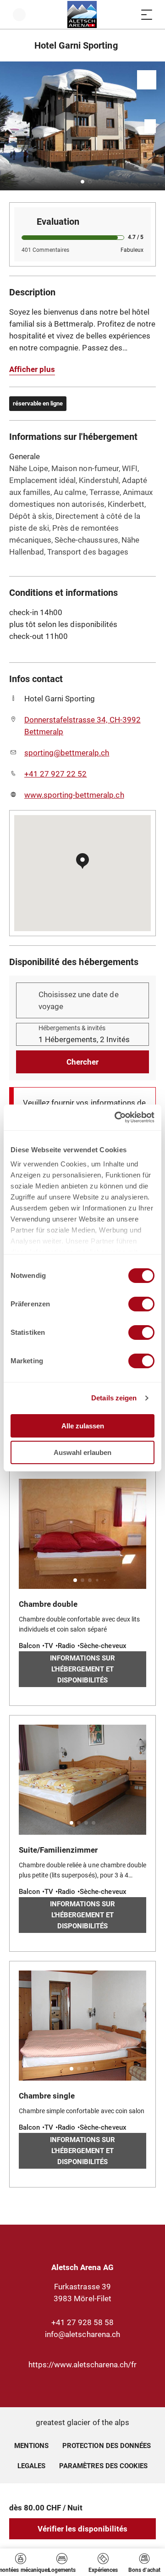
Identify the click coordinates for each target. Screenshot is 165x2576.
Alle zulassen (83, 1426)
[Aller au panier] (128, 14)
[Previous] (17, 45)
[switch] (141, 1304)
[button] (82, 182)
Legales (31, 2466)
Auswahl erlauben (82, 1452)
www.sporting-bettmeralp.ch (74, 795)
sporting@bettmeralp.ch (67, 753)
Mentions (31, 2446)
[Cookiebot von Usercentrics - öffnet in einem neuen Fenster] (116, 1117)
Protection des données (107, 2446)
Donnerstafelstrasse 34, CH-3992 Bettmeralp (82, 726)
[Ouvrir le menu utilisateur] (19, 14)
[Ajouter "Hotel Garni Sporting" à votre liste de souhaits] (147, 80)
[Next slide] (156, 126)
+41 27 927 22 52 (55, 774)
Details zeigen (114, 1398)
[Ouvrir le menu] (147, 14)
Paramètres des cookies (103, 2465)
